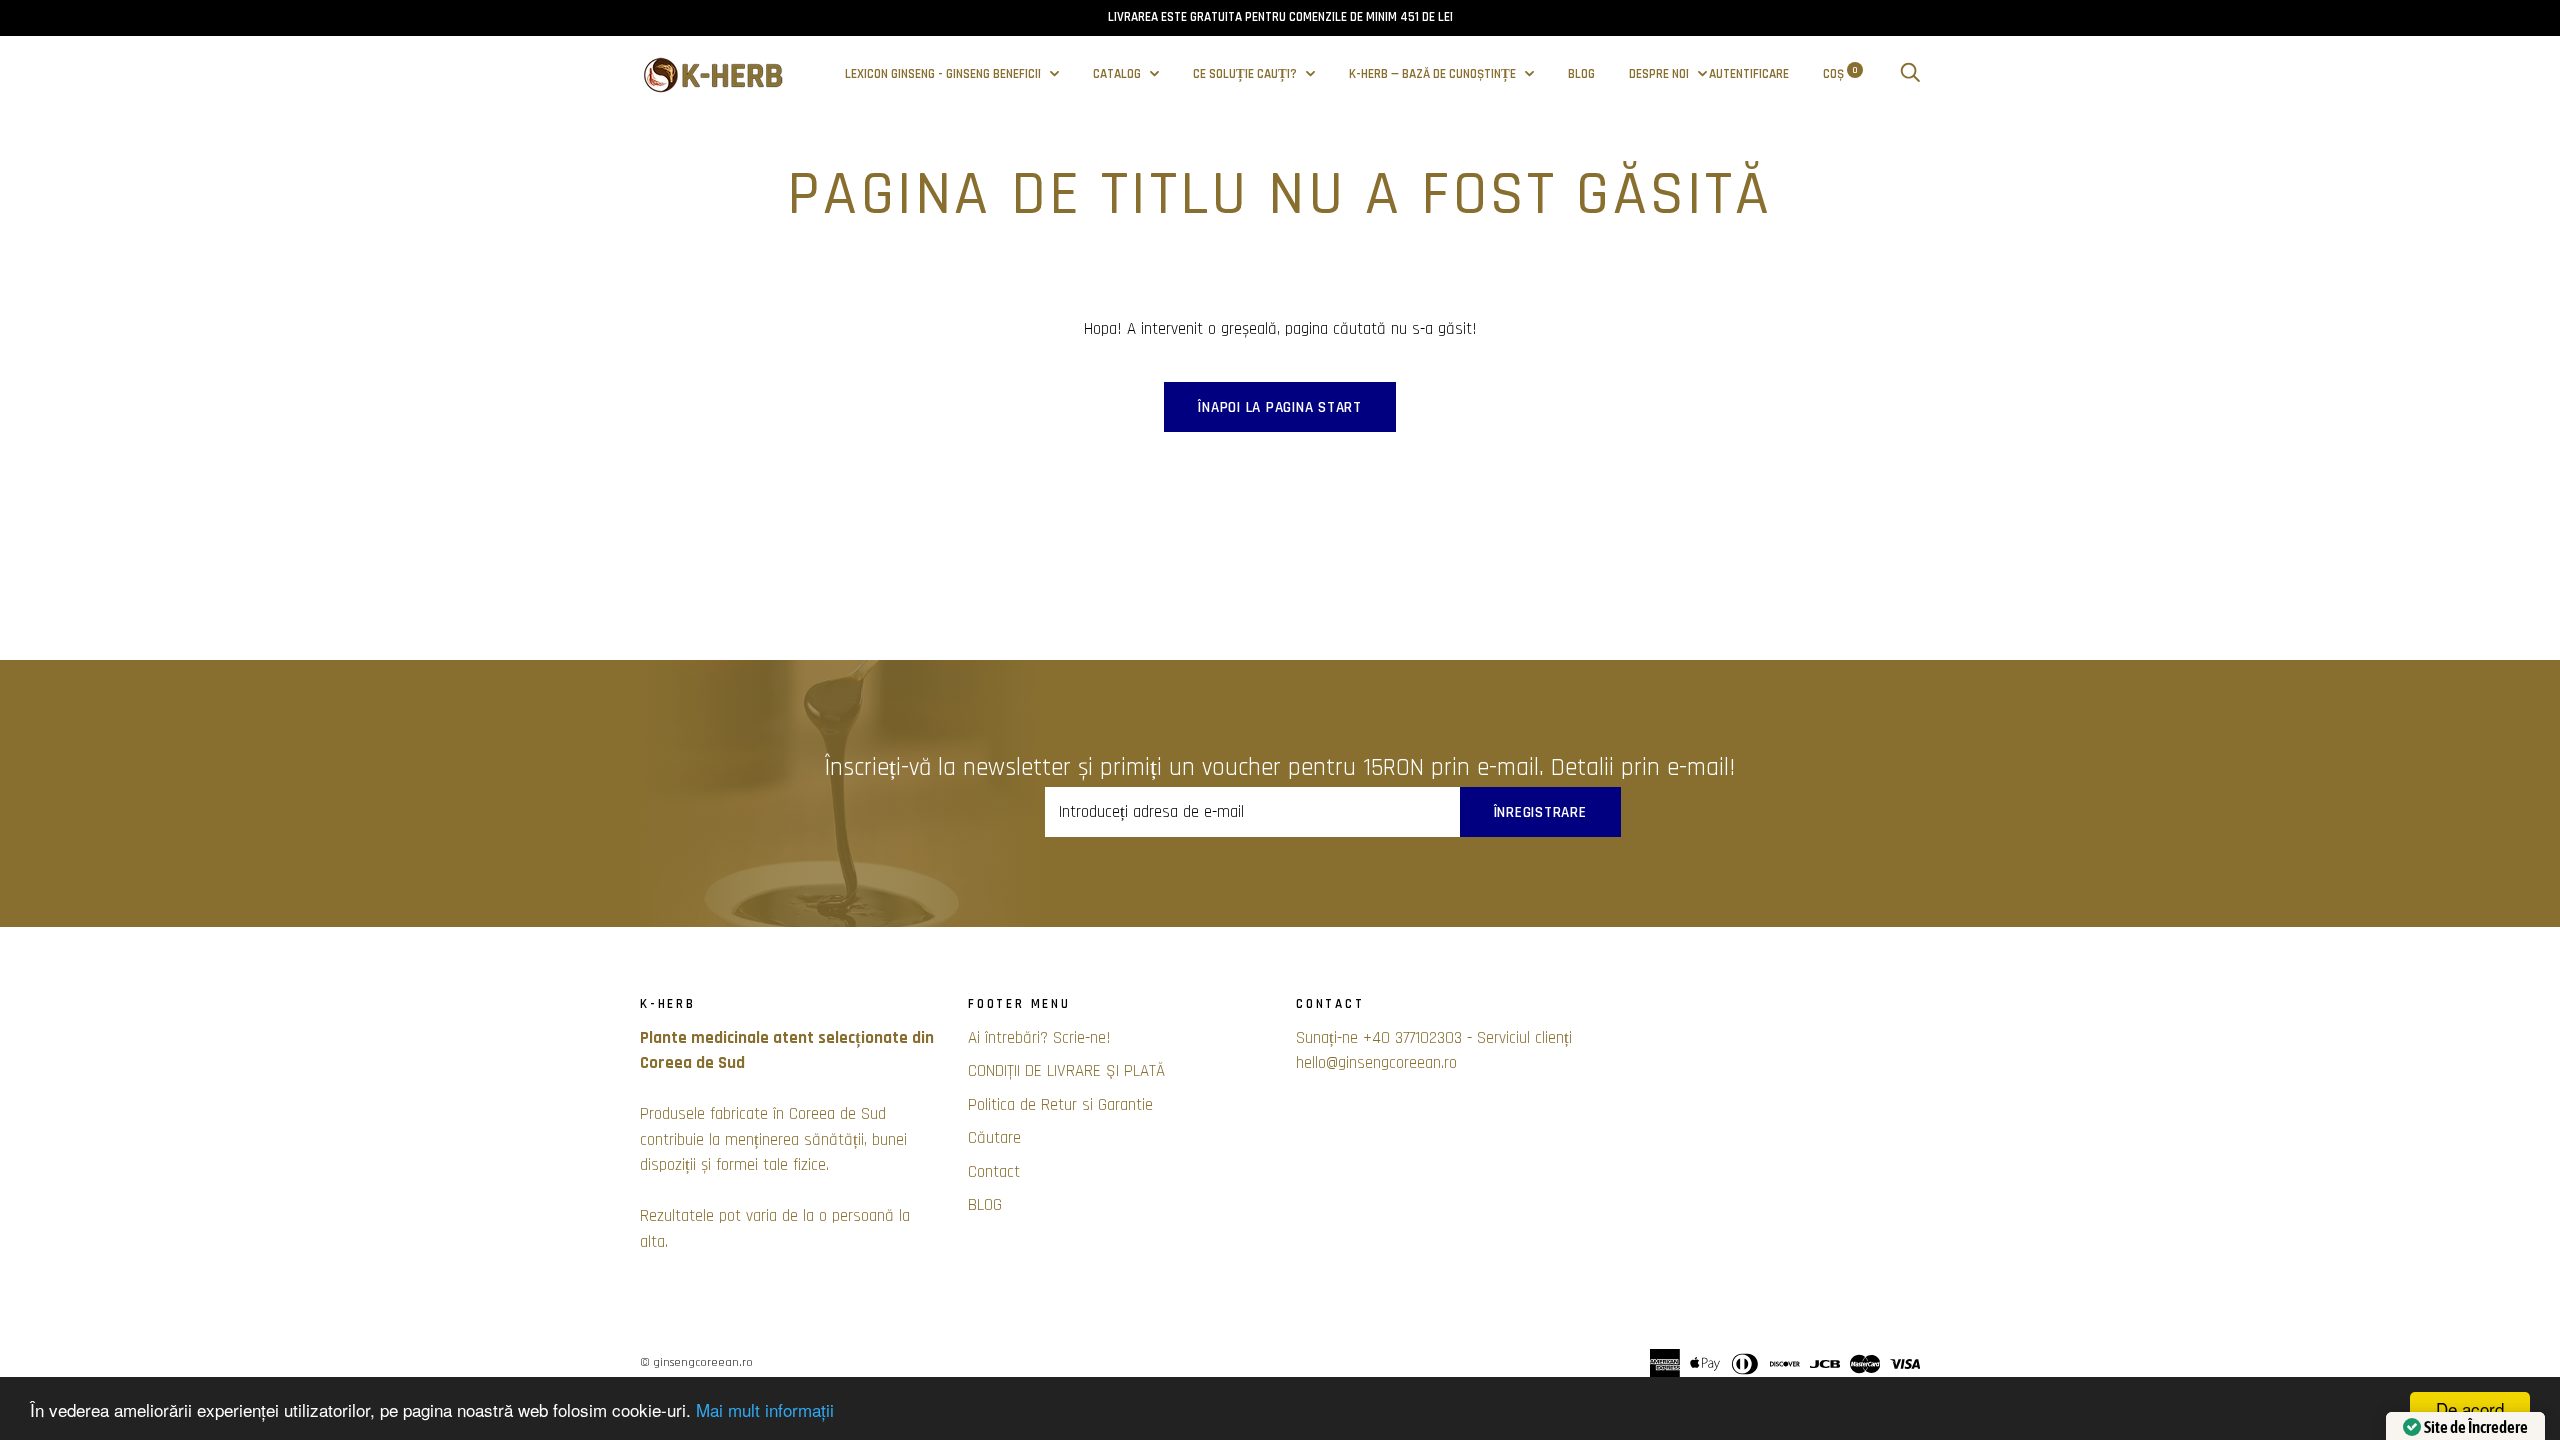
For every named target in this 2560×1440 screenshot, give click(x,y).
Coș (1840, 74)
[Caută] (1910, 74)
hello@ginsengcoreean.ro (1376, 1063)
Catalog (1118, 74)
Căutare (994, 1138)
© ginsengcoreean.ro (696, 1362)
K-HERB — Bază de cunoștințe (1434, 74)
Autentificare (1749, 74)
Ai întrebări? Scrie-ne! (1039, 1038)
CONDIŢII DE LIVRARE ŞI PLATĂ (1066, 1071)
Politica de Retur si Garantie (1060, 1105)
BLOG (1581, 74)
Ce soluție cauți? (1246, 74)
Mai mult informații (765, 1409)
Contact (994, 1172)
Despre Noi (1660, 74)
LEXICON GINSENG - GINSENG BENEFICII (944, 74)
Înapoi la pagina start (1280, 407)
